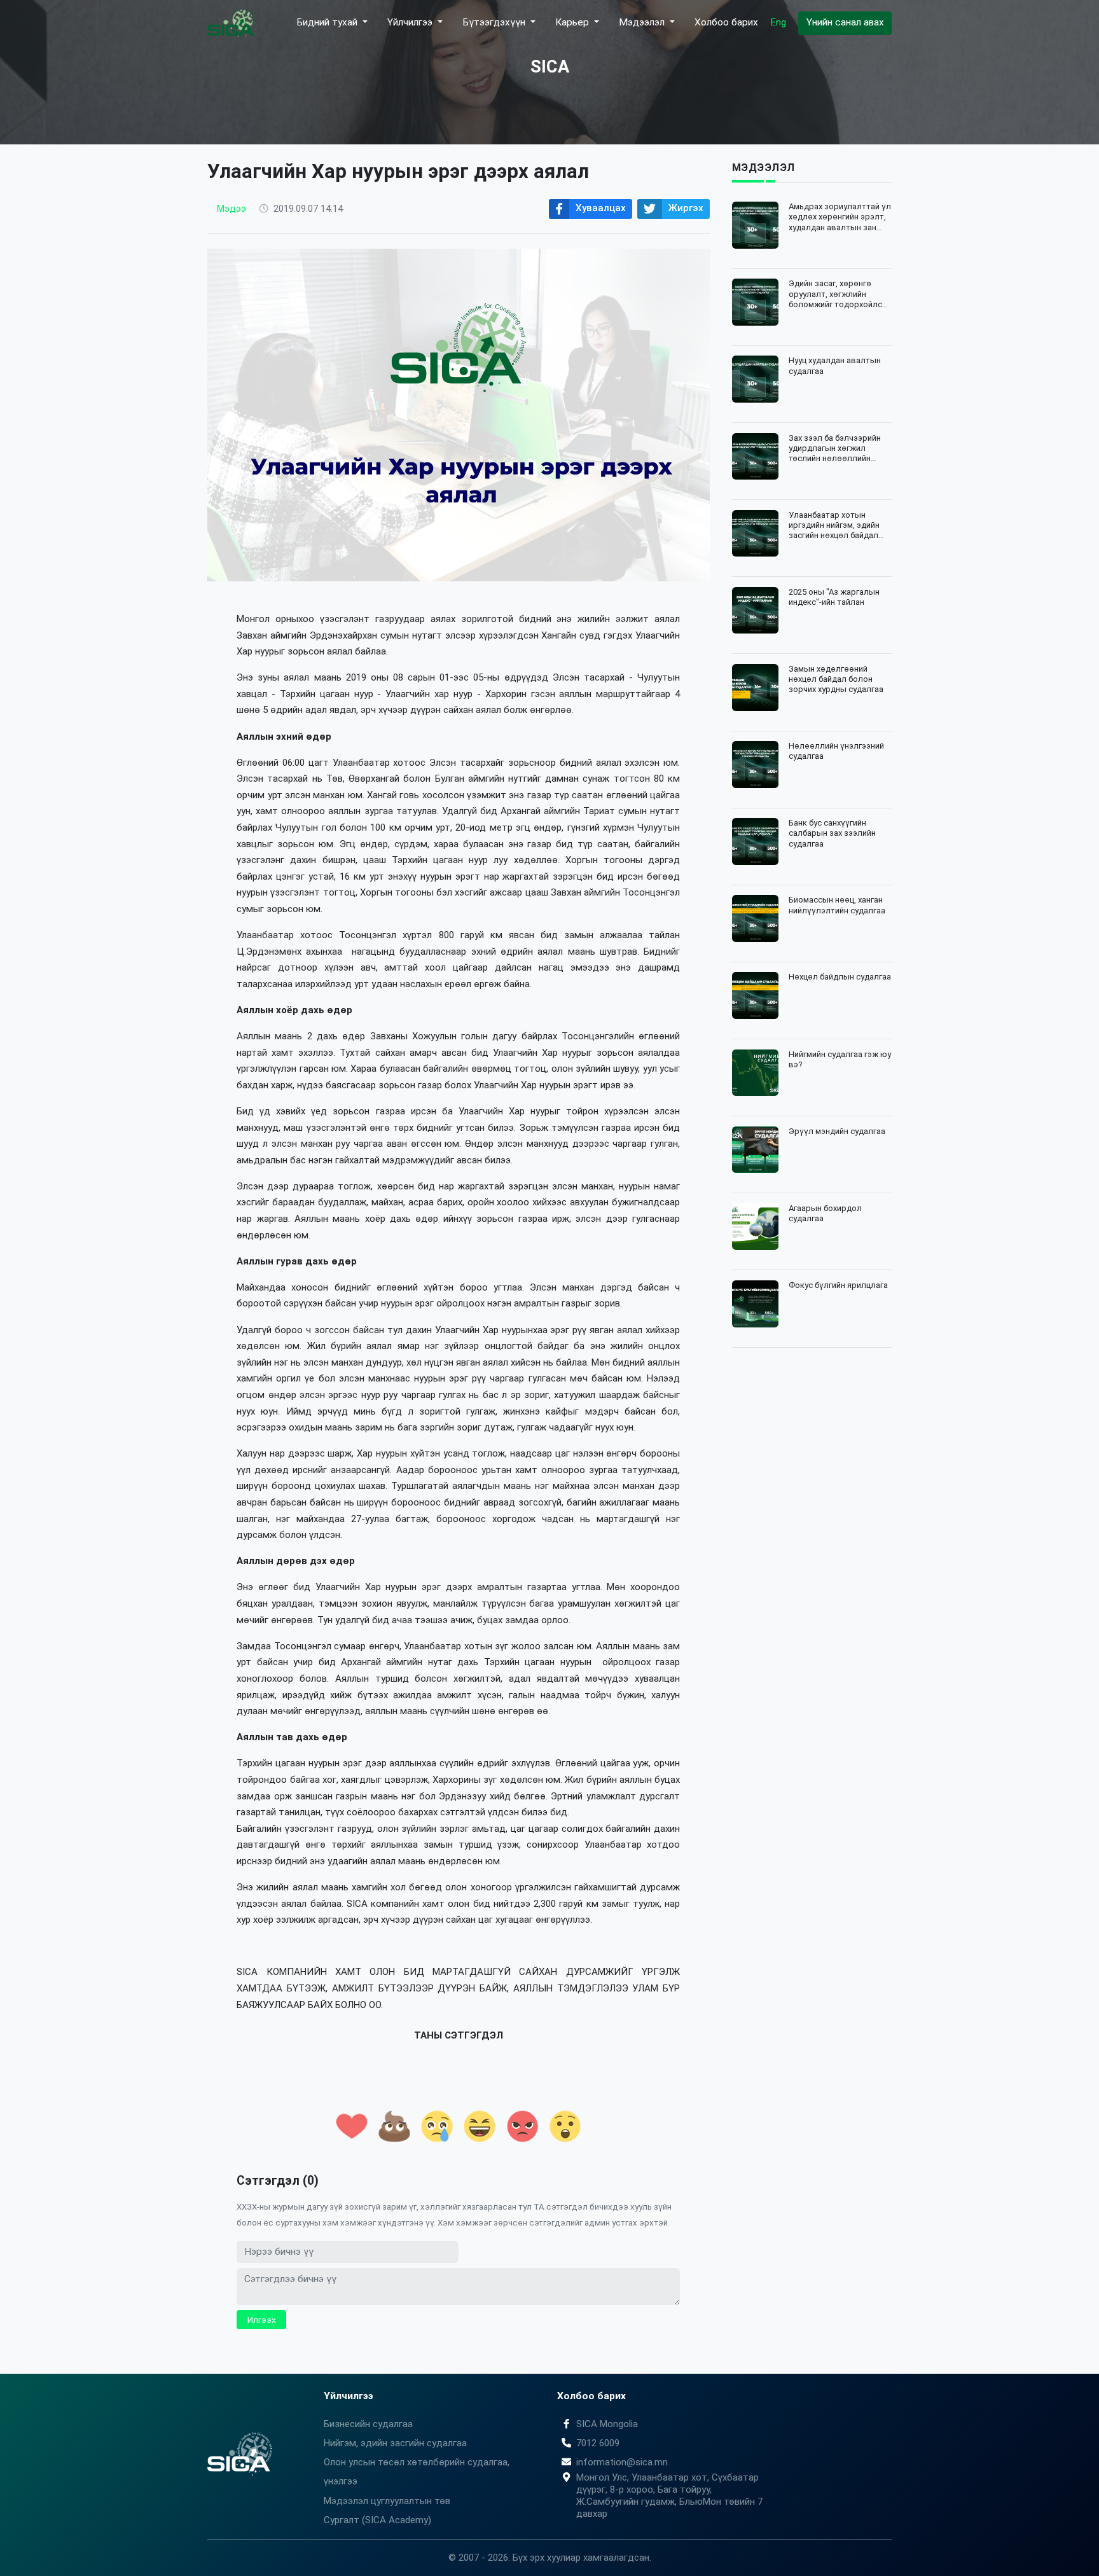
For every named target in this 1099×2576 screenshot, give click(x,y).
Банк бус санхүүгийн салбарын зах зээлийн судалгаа (832, 833)
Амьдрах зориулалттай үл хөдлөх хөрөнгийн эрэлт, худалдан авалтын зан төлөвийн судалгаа (840, 217)
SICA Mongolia (607, 2424)
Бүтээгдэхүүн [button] (495, 22)
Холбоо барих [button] (726, 22)
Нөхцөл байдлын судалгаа (840, 977)
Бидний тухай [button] (328, 22)
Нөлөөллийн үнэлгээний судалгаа (836, 751)
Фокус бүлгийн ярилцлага (838, 1285)
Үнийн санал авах (845, 22)
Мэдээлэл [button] (643, 22)
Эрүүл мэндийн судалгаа (837, 1131)
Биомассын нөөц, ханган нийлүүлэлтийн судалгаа (837, 905)
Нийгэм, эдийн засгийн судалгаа (395, 2443)
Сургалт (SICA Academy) (377, 2520)
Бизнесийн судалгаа (368, 2424)
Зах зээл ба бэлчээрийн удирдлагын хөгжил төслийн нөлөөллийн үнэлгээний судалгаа (835, 449)
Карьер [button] (573, 22)
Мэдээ (232, 209)
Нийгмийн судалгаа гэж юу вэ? (840, 1059)
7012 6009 (598, 2443)
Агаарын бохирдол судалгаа (825, 1213)
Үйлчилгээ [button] (411, 22)
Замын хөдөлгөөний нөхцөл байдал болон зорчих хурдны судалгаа (836, 679)
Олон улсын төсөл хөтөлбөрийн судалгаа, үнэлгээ (417, 2472)
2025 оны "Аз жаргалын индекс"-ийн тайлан (834, 597)
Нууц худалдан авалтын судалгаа (835, 365)
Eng (778, 22)
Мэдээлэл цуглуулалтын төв (387, 2501)
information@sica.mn (622, 2462)
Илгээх (262, 2320)
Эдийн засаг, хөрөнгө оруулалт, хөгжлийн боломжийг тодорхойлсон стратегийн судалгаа (840, 294)
